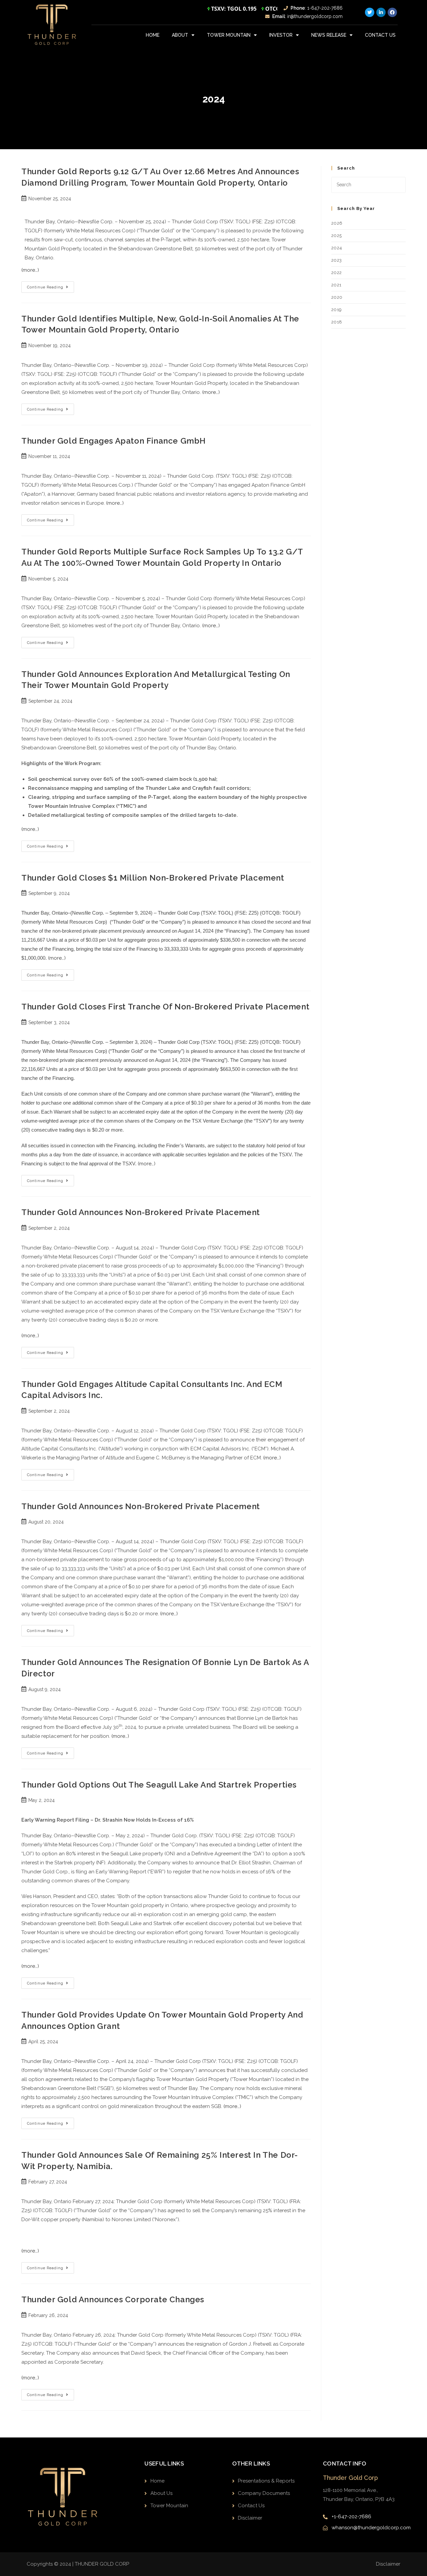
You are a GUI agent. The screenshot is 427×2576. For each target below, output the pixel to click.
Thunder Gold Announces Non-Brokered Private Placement (141, 1212)
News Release (329, 35)
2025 (337, 236)
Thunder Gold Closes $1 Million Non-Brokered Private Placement (153, 878)
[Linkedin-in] (381, 12)
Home (153, 35)
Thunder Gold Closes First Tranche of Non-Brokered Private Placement (165, 1007)
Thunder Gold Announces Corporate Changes (113, 2299)
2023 (337, 260)
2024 (337, 248)
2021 (336, 285)
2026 (337, 223)
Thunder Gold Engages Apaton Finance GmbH (114, 441)
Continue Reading (51, 285)
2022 (337, 273)
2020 (337, 297)
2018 (337, 322)
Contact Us (380, 35)
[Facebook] (392, 12)
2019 (337, 310)
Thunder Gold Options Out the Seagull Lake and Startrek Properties (159, 1785)
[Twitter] (370, 12)
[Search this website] (368, 184)
